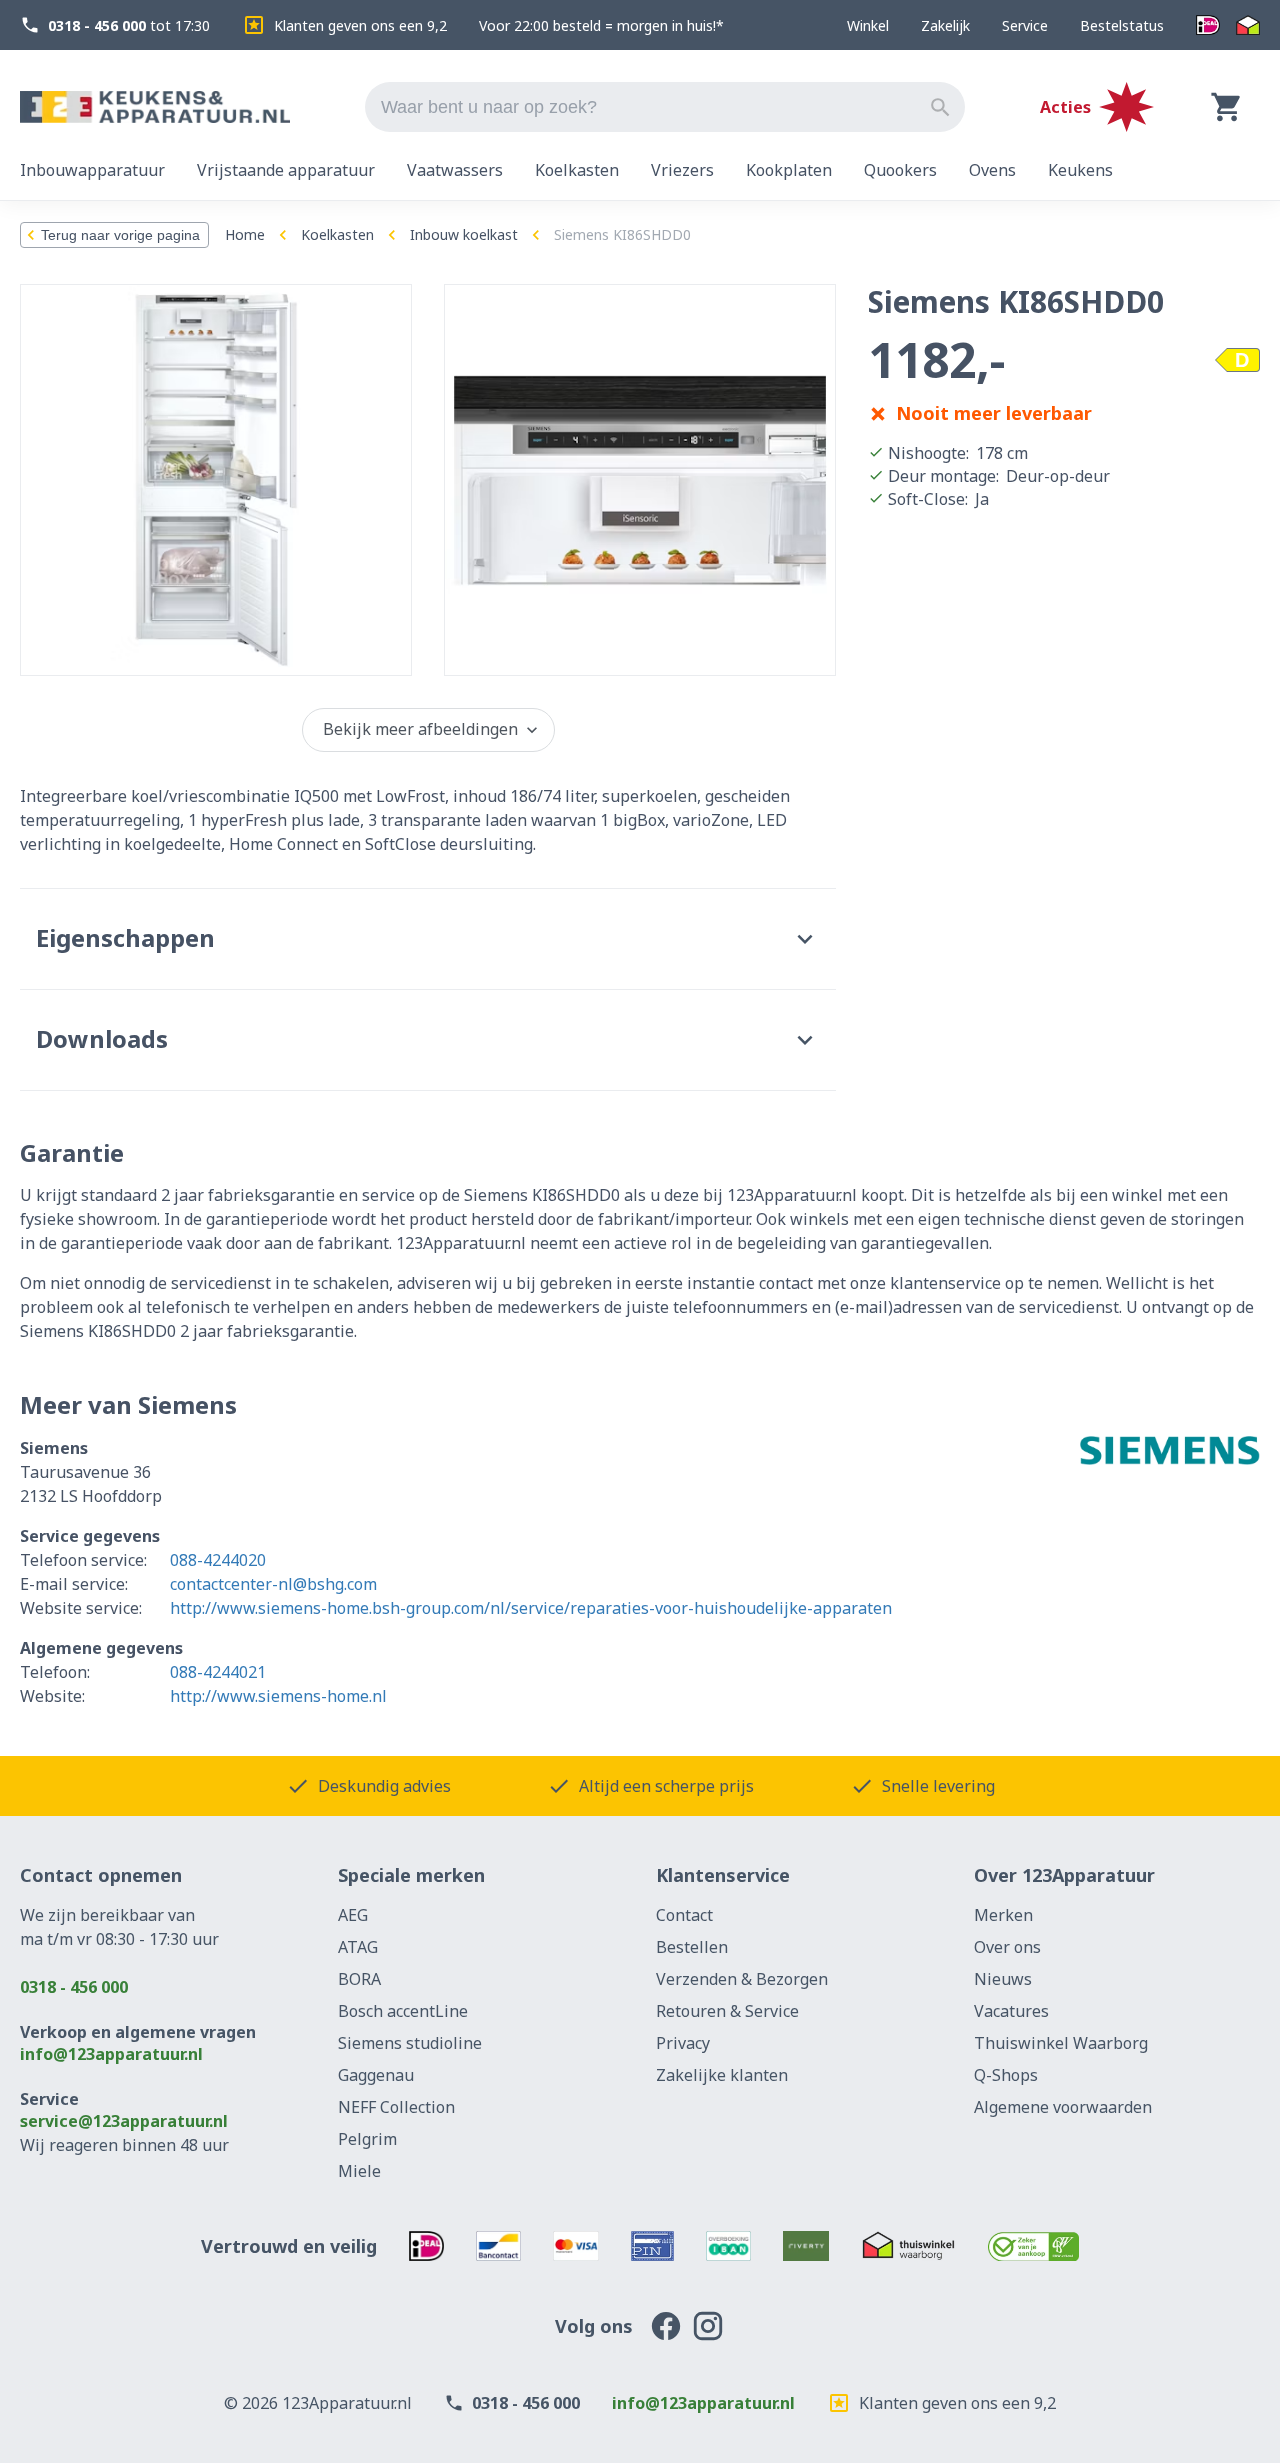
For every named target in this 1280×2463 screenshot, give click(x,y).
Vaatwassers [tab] (455, 170)
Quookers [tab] (900, 170)
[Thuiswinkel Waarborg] (1248, 25)
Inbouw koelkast (464, 234)
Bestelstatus (1122, 25)
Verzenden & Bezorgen (742, 1979)
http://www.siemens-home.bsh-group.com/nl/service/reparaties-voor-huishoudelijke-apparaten (531, 1608)
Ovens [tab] (992, 170)
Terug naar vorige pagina (120, 235)
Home (245, 234)
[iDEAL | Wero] (1208, 25)
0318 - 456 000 (74, 1987)
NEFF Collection (396, 2107)
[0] (1227, 107)
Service (1025, 25)
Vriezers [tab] (682, 170)
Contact (684, 1915)
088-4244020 (218, 1560)
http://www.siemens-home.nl (278, 1696)
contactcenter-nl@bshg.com (273, 1584)
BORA (359, 1979)
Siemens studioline (410, 2043)
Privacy (683, 2043)
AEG (353, 1915)
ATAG (358, 1947)
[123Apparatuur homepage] (155, 107)
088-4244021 (218, 1672)
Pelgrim (367, 2139)
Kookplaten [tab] (789, 170)
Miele (359, 2171)
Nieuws (1003, 1979)
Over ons (1007, 1947)
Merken (1003, 1915)
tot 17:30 (129, 25)
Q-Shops (1006, 2075)
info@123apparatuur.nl (111, 2054)
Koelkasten (337, 234)
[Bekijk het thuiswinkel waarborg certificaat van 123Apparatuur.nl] (908, 2246)
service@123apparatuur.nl (124, 2121)
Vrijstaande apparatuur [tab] (286, 170)
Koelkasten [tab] (577, 170)
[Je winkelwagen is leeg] (1227, 107)
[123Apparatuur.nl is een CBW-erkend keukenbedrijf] (1033, 2246)
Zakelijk (945, 25)
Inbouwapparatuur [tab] (92, 170)
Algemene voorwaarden (1063, 2107)
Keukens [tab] (1080, 170)
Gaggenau (376, 2075)
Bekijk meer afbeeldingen (420, 729)
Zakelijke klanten (722, 2075)
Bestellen (692, 1947)
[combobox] (665, 107)
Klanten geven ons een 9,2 (360, 25)
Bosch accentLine (403, 2011)
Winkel (868, 25)
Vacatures (1011, 2011)
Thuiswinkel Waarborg (1061, 2043)
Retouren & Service (727, 2011)
